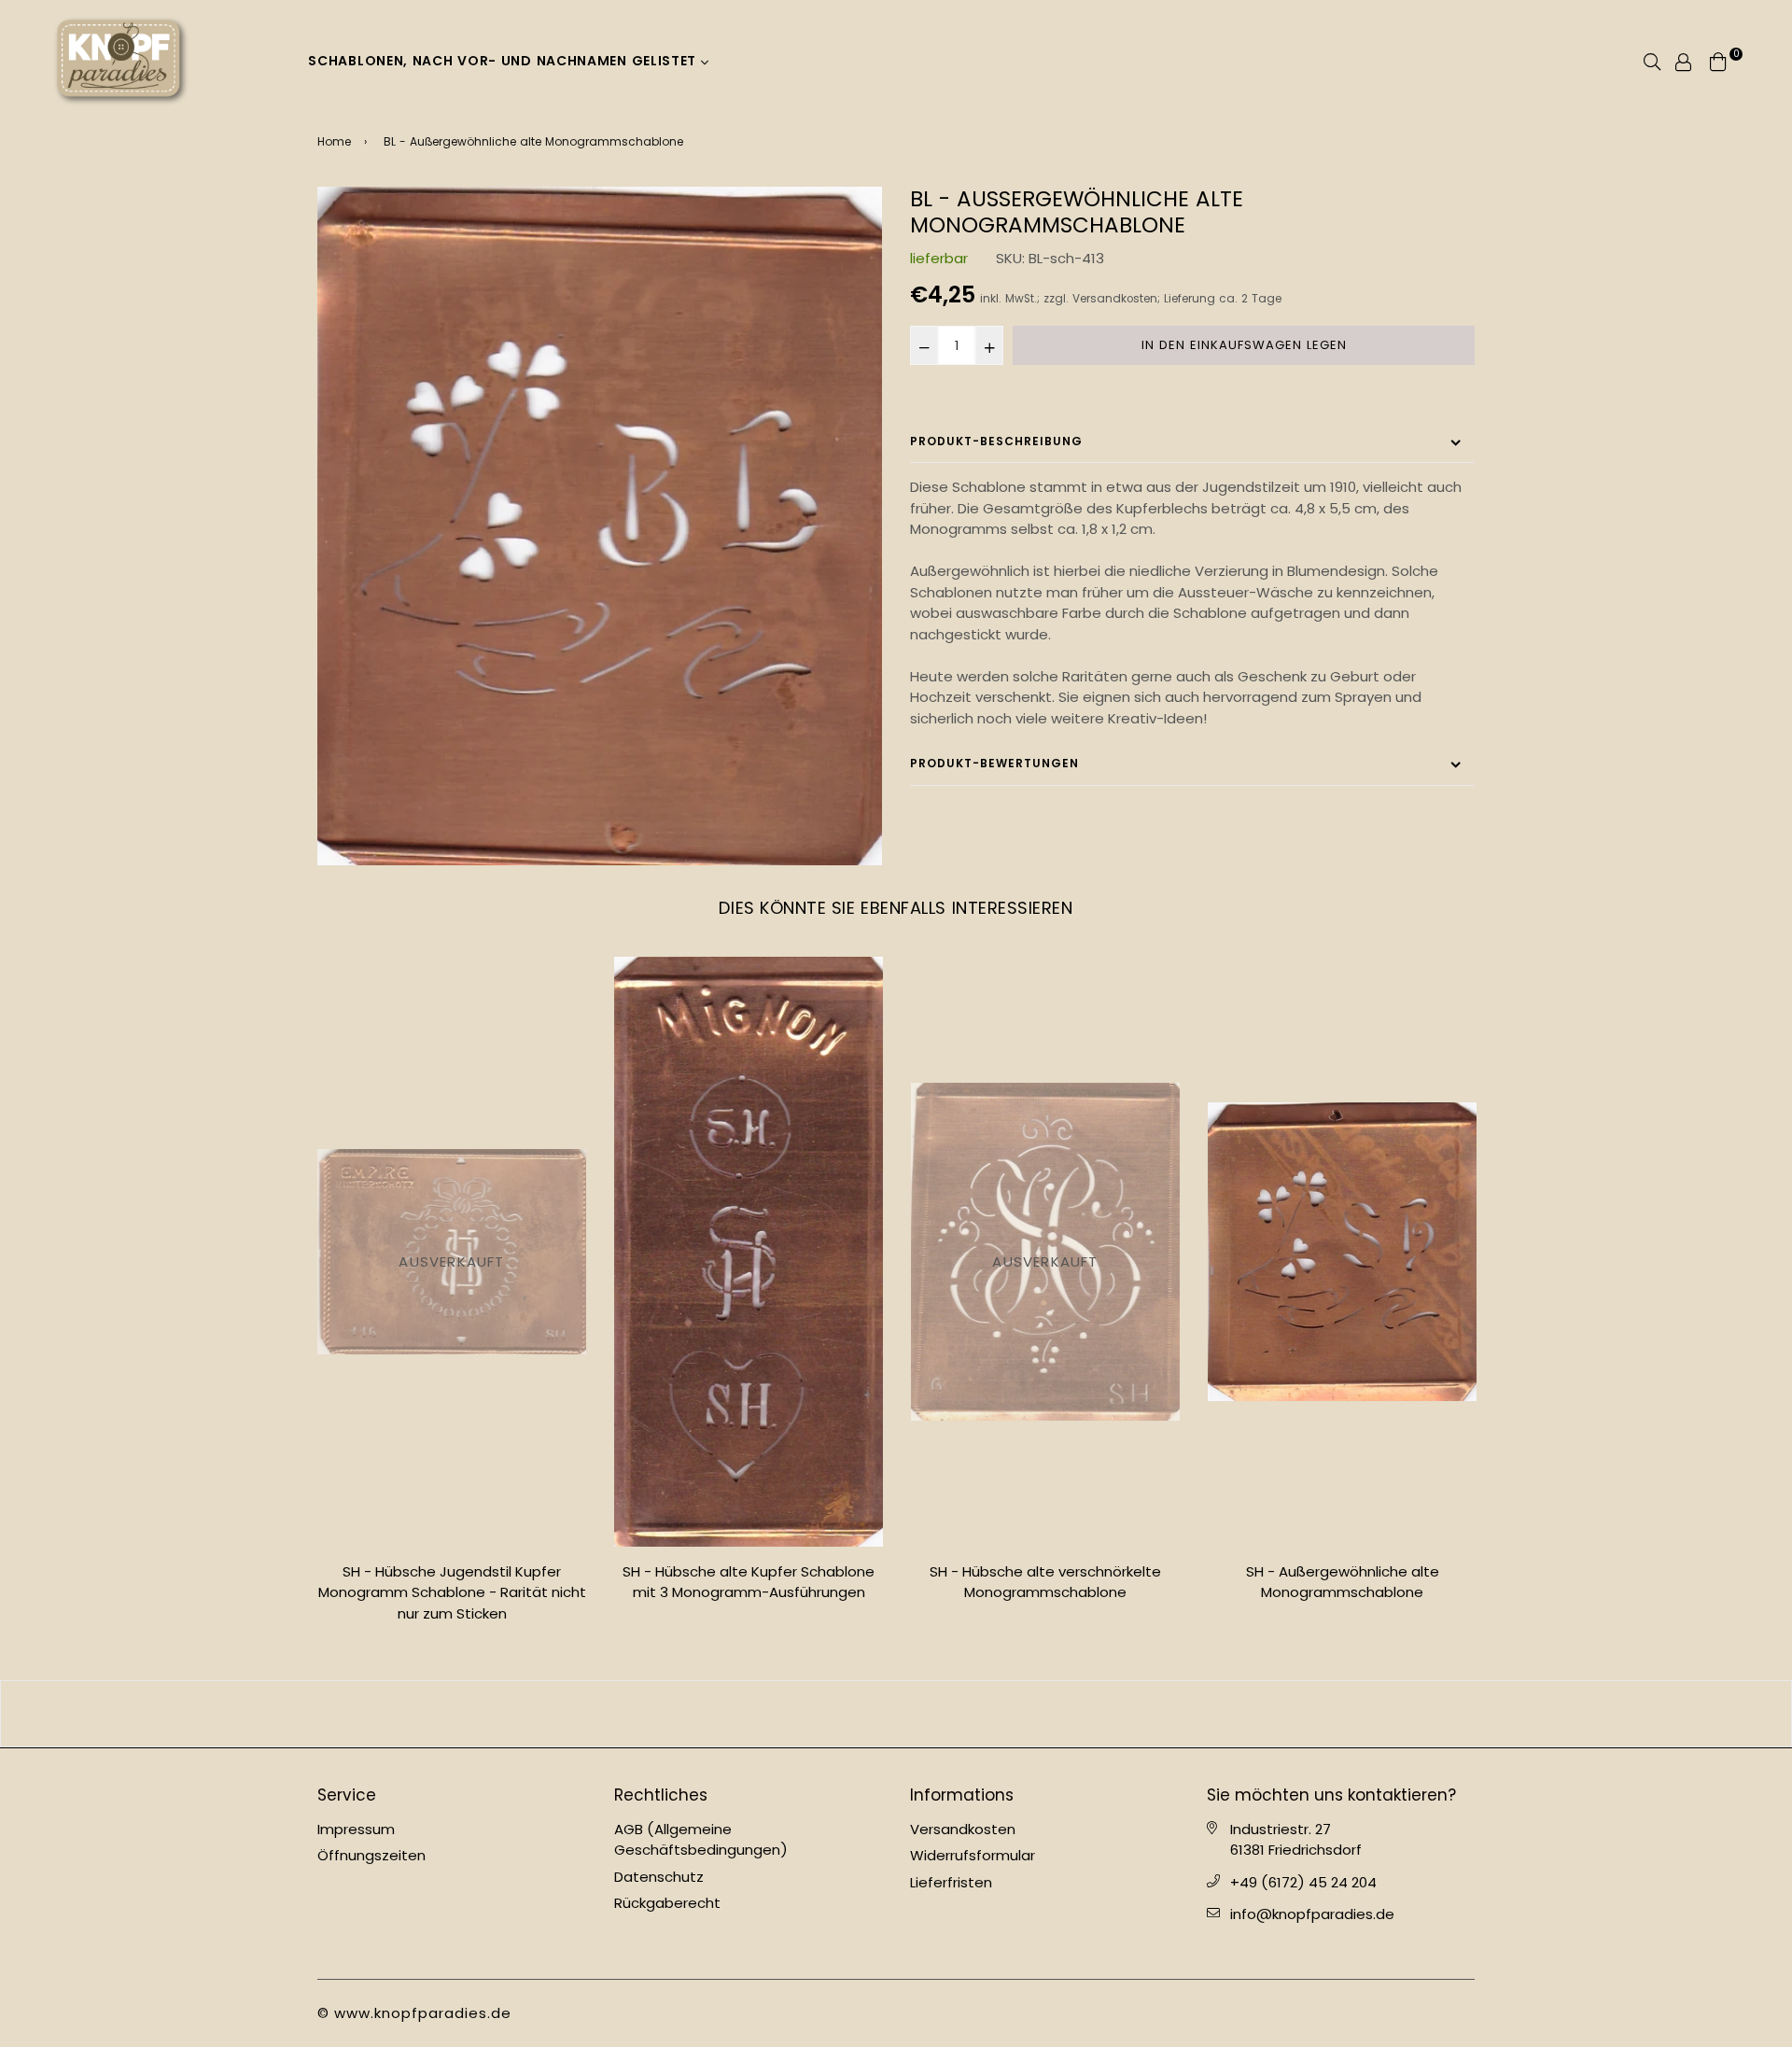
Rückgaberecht (667, 1903)
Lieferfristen (951, 1882)
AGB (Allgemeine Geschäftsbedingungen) (701, 1840)
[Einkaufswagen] (1718, 60)
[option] (600, 526)
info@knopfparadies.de (1312, 1914)
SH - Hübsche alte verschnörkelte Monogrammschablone (1045, 1582)
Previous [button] (303, 1297)
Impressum (356, 1829)
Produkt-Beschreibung (996, 441)
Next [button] (1489, 1297)
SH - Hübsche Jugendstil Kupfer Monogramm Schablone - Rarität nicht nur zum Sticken (452, 1592)
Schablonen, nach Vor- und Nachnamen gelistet (504, 61)
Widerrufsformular (973, 1855)
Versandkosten (1115, 299)
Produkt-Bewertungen (994, 763)
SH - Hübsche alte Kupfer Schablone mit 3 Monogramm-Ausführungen (749, 1582)
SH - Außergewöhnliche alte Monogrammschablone (1343, 1582)
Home (334, 141)
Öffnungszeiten (371, 1855)
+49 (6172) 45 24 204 (1303, 1882)
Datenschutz (659, 1877)
